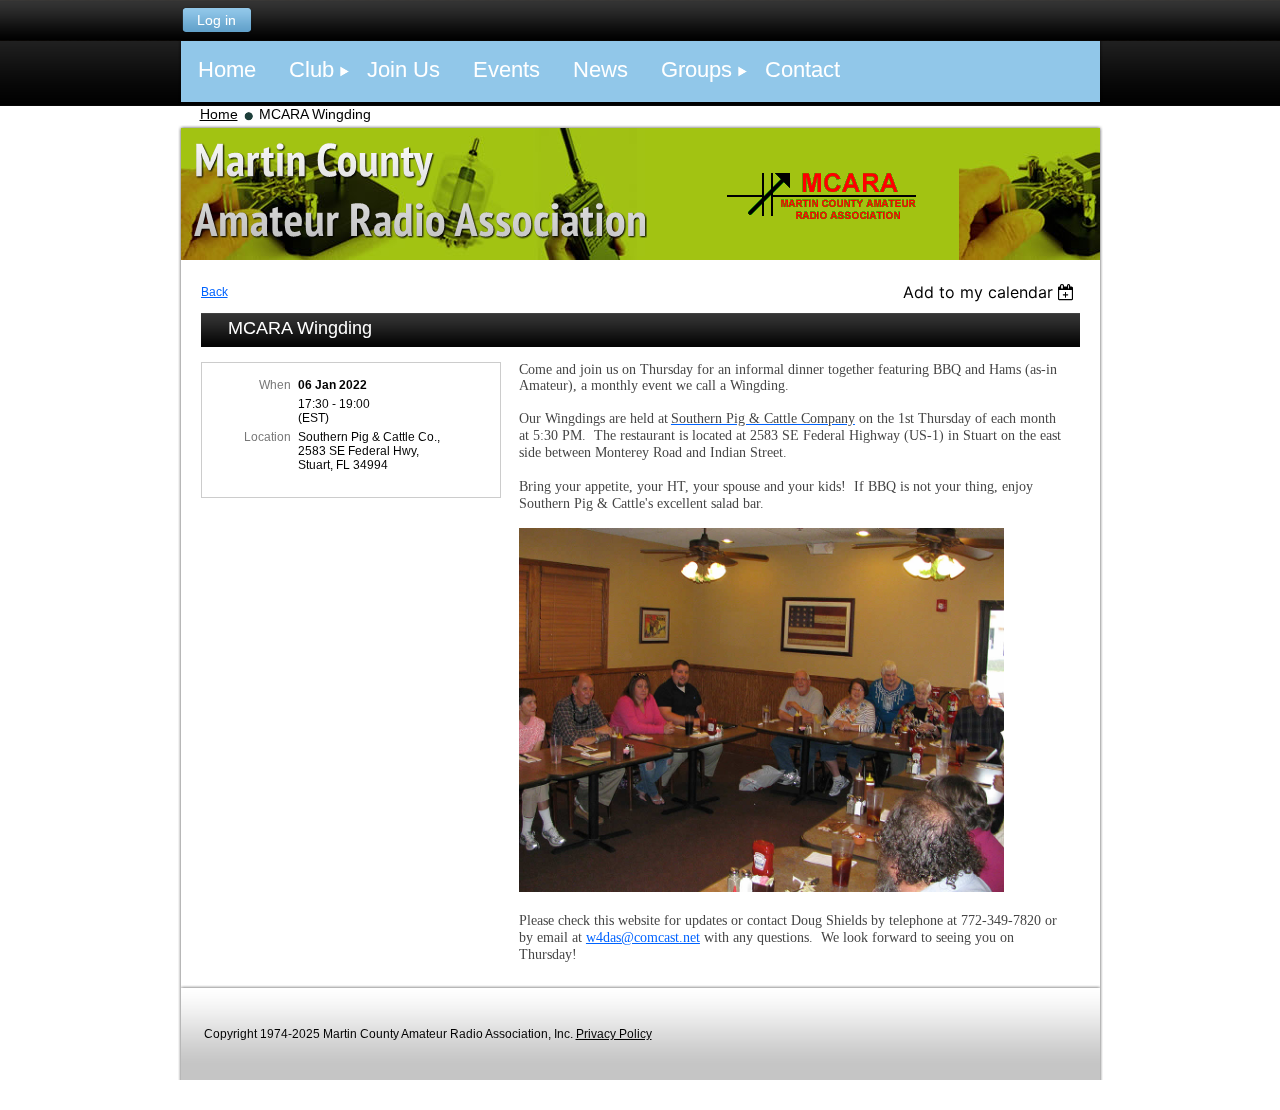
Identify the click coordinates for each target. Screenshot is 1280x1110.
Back (214, 292)
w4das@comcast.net (643, 937)
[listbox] (991, 292)
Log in (216, 20)
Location (267, 437)
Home (219, 114)
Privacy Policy (614, 1034)
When (275, 385)
